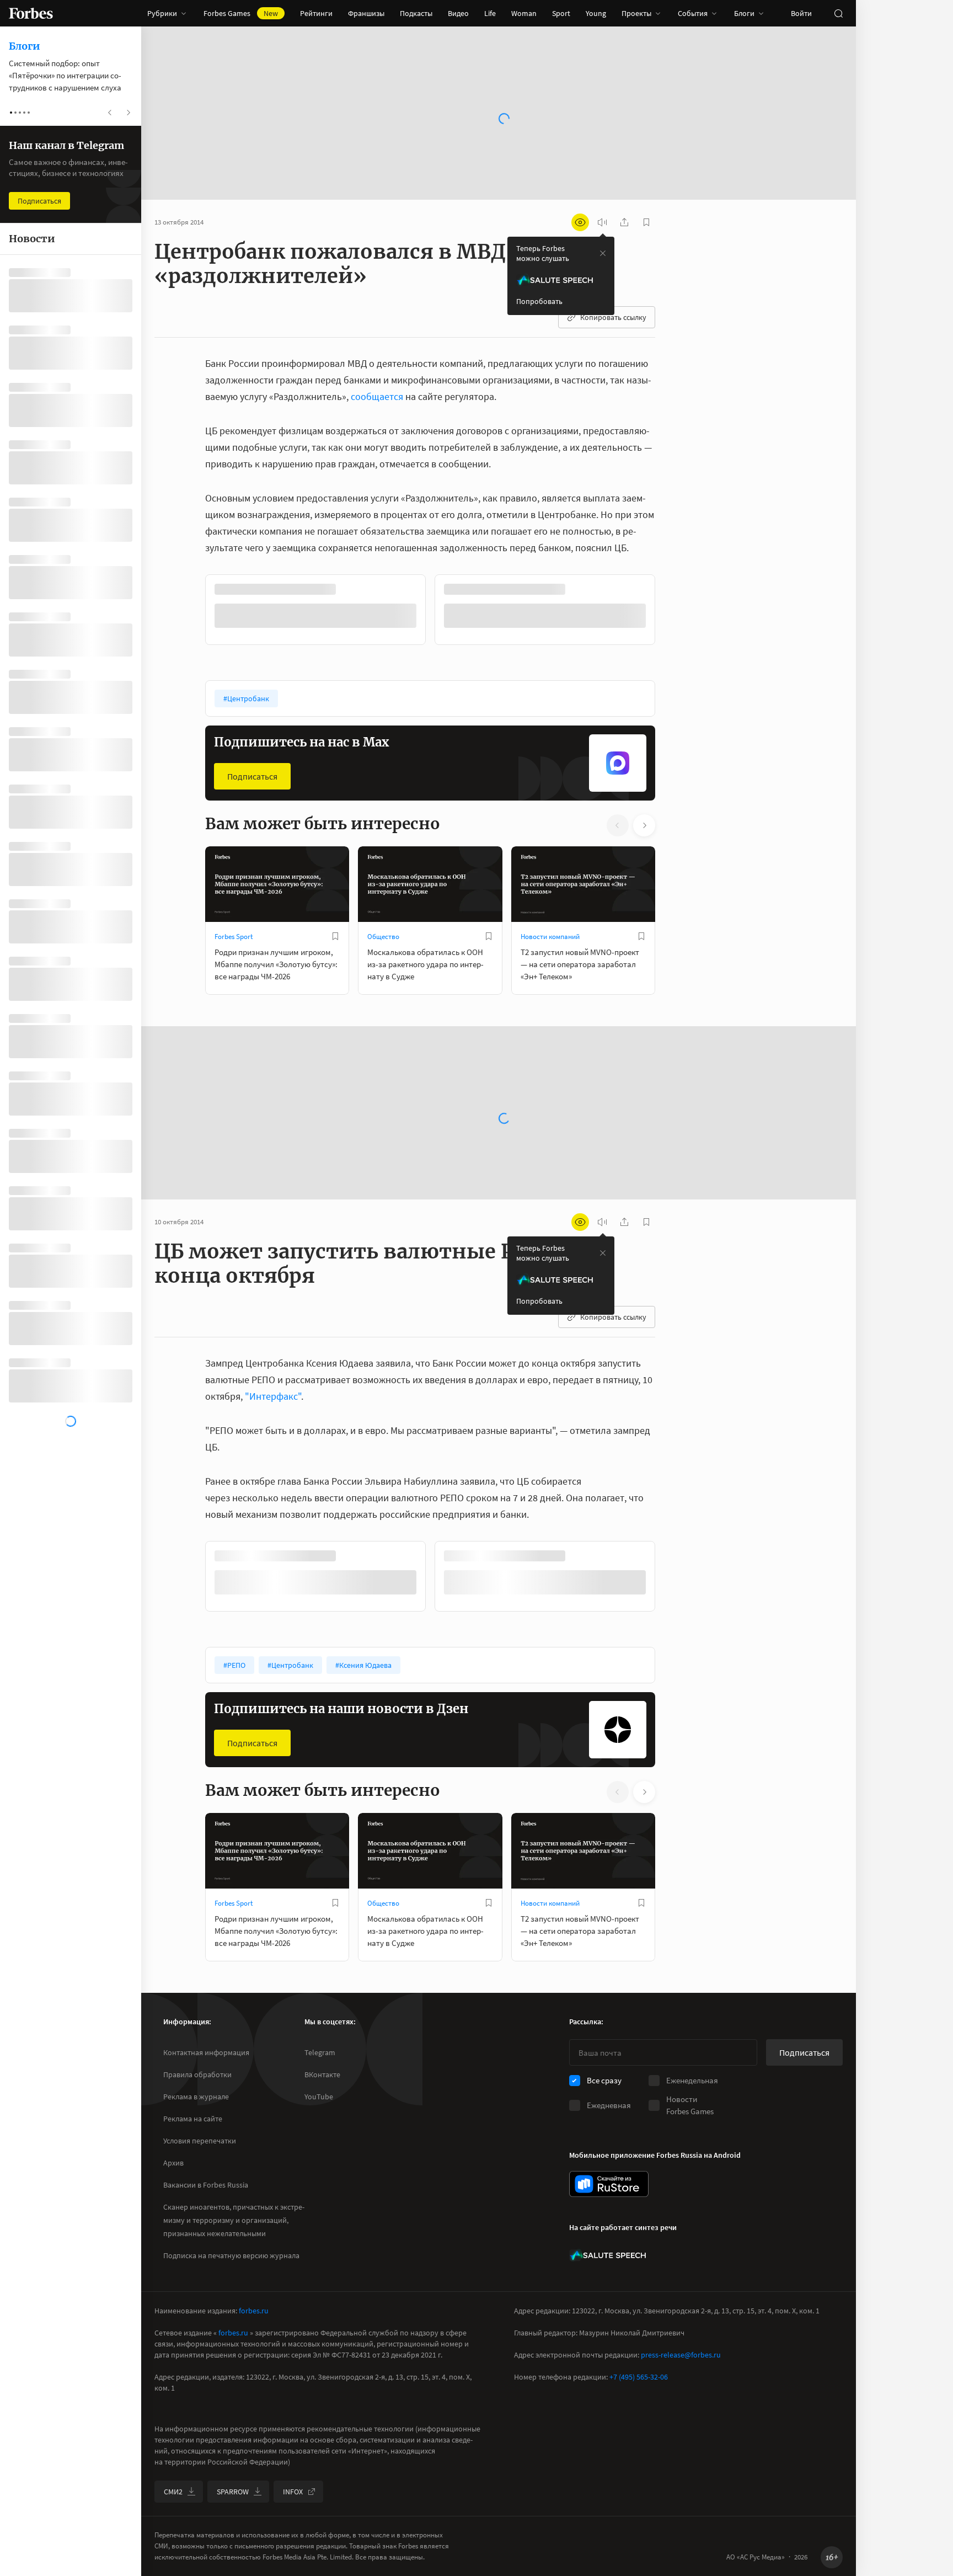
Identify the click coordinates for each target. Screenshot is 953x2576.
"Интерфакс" (273, 1396)
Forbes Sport (234, 937)
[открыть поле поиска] (838, 13)
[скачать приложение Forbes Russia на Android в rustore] (609, 2184)
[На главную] (31, 13)
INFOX (293, 2492)
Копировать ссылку (613, 317)
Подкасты (416, 13)
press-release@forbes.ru (681, 2355)
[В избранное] (335, 936)
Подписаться (252, 776)
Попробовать (539, 301)
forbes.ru (254, 2311)
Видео (458, 13)
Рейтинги (316, 13)
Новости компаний (550, 937)
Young (596, 13)
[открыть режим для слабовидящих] (580, 222)
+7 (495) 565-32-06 (639, 2377)
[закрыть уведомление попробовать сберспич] (603, 253)
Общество (383, 937)
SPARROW (233, 2492)
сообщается (377, 396)
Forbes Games (241, 13)
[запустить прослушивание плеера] (602, 222)
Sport (561, 13)
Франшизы (366, 13)
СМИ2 (173, 2492)
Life (490, 13)
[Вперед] (673, 612)
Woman (524, 13)
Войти (801, 13)
